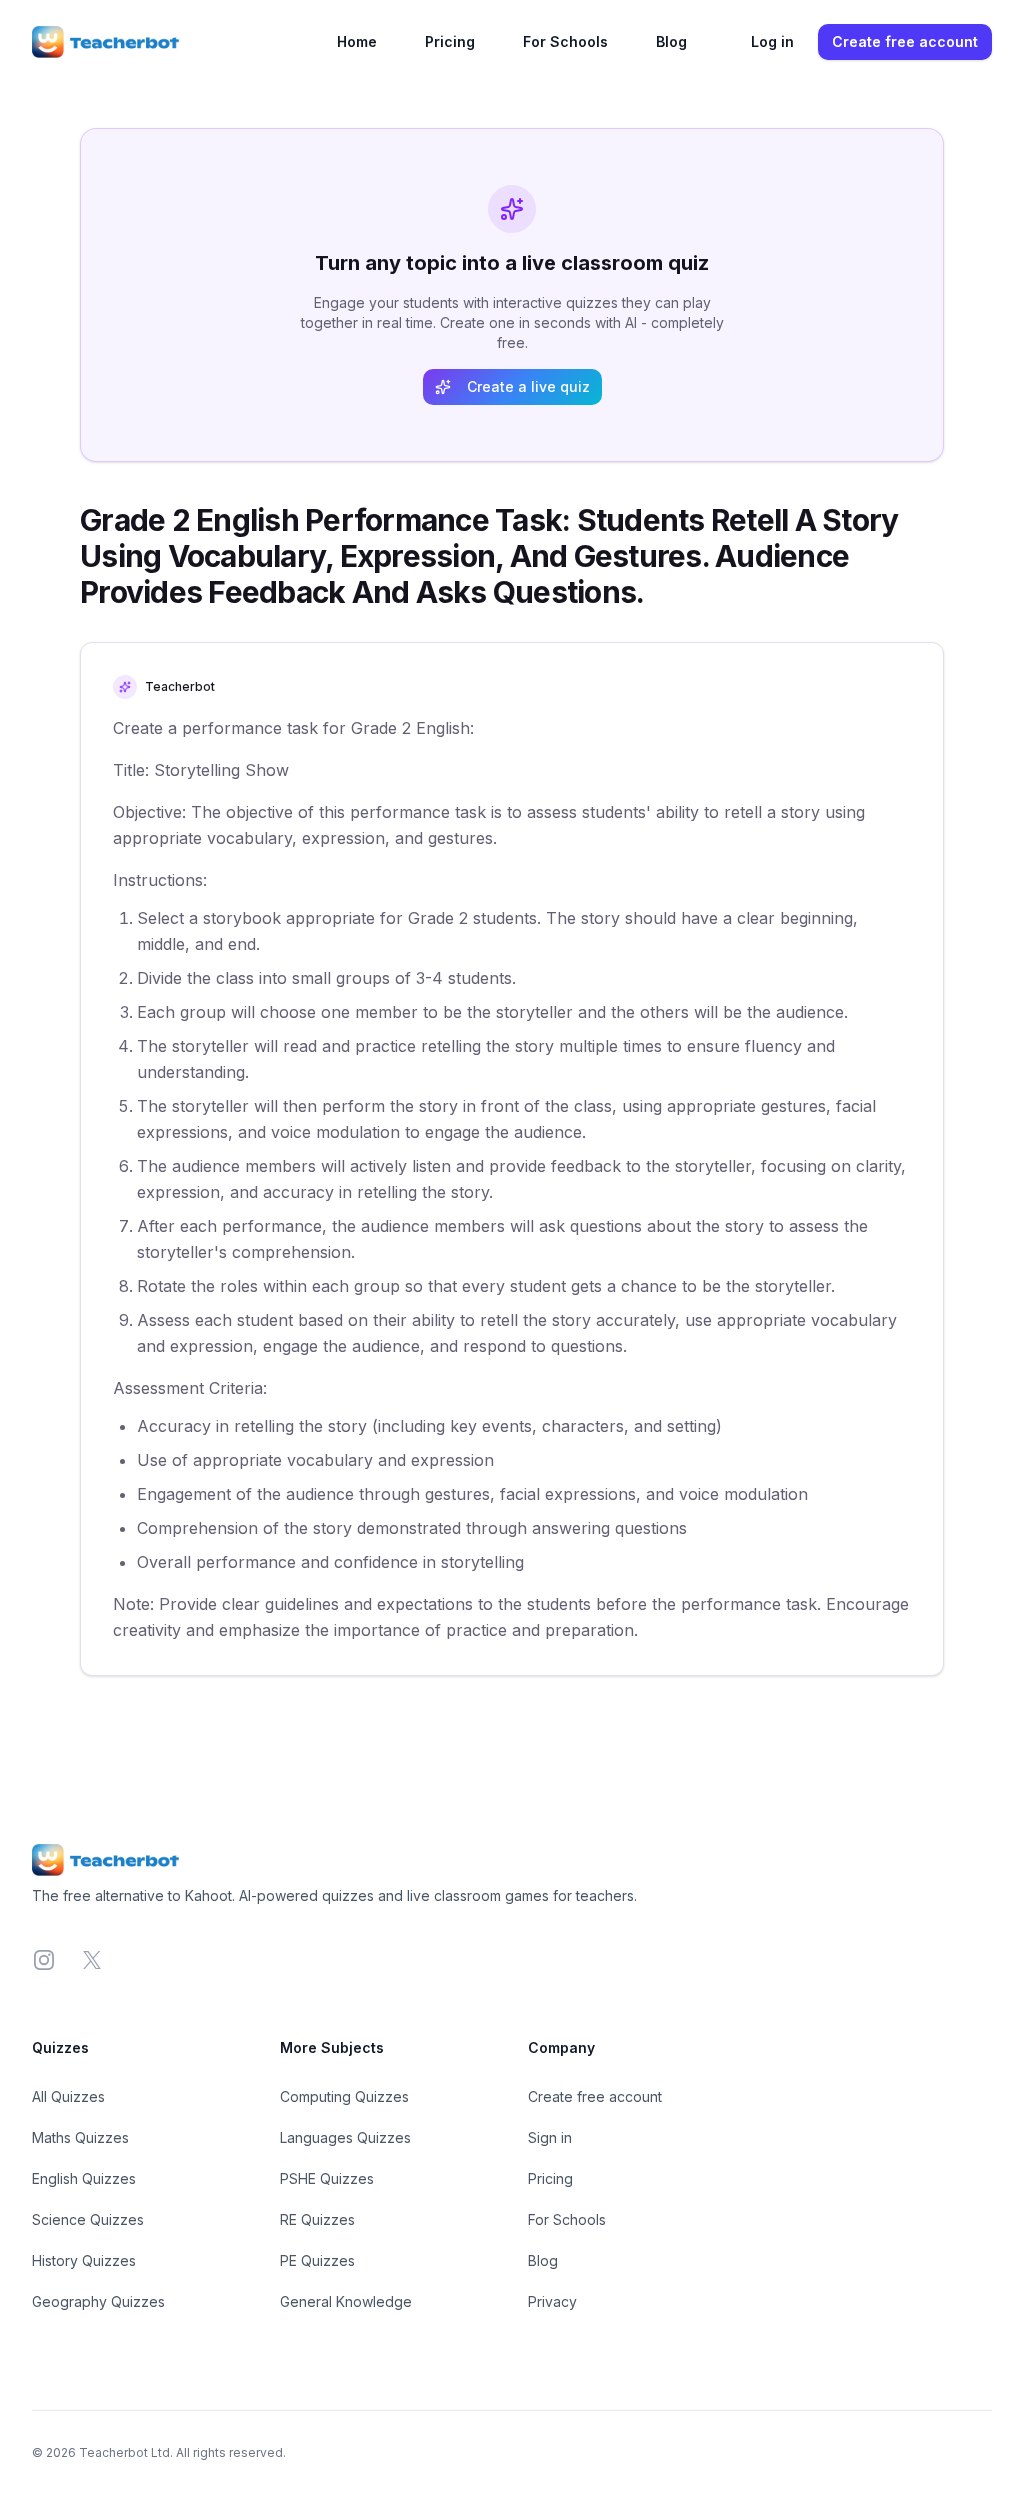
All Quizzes (68, 2096)
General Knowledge (346, 2301)
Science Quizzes (88, 2219)
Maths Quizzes (80, 2137)
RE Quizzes (317, 2219)
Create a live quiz (528, 386)
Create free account (905, 41)
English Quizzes (84, 2178)
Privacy (552, 2301)
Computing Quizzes (344, 2096)
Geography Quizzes (98, 2301)
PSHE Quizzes (327, 2178)
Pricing (450, 41)
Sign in (550, 2137)
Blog (671, 41)
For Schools (565, 41)
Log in (772, 41)
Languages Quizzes (345, 2137)
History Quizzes (84, 2260)
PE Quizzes (317, 2260)
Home (357, 41)
